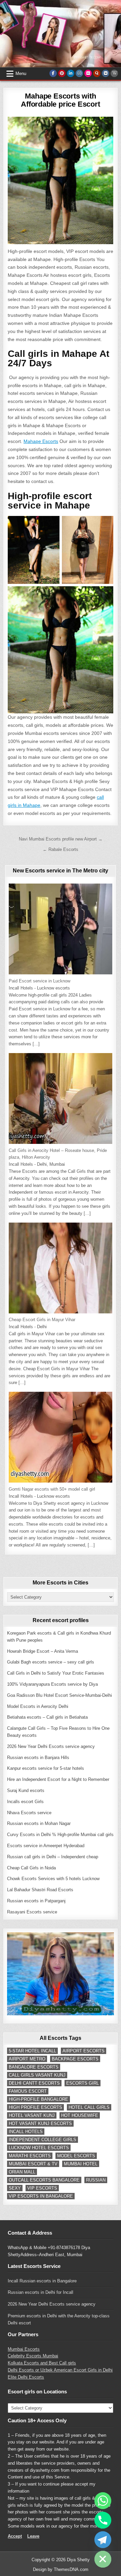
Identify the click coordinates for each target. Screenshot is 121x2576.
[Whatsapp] (103, 2501)
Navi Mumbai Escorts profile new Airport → (61, 839)
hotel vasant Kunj (32, 2115)
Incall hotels (26, 2132)
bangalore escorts (34, 2067)
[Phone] (103, 2520)
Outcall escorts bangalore (44, 2180)
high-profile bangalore (38, 2099)
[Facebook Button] (53, 73)
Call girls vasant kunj (37, 2075)
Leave (33, 2536)
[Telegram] (103, 2540)
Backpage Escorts (75, 2059)
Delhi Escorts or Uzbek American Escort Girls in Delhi (60, 2370)
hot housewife (80, 2115)
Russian (96, 2180)
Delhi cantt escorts (34, 2083)
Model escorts (76, 2156)
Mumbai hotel (81, 2164)
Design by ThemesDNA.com (61, 2569)
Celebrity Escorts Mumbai (33, 2356)
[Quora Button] (97, 73)
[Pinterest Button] (62, 73)
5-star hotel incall (32, 2051)
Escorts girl (83, 2083)
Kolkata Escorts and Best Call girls (42, 2363)
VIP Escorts (42, 2188)
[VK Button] (106, 73)
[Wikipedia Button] (114, 73)
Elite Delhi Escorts (26, 2377)
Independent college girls (43, 2140)
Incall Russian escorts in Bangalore (42, 2281)
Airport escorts (84, 2051)
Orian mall (22, 2172)
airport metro (27, 2059)
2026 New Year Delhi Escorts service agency (52, 2304)
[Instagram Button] (79, 73)
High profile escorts (35, 2107)
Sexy (15, 2188)
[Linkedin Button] (71, 73)
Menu (21, 73)
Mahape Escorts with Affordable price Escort (60, 100)
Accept (15, 2536)
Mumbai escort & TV (33, 2164)
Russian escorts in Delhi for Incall (41, 2292)
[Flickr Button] (88, 73)
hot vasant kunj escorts (40, 2123)
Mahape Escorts (41, 441)
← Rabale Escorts (61, 849)
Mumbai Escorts (24, 2349)
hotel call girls (89, 2107)
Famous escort (28, 2091)
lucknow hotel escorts (39, 2148)
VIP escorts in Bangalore (41, 2196)
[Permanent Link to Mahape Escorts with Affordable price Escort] (61, 180)
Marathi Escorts (30, 2156)
